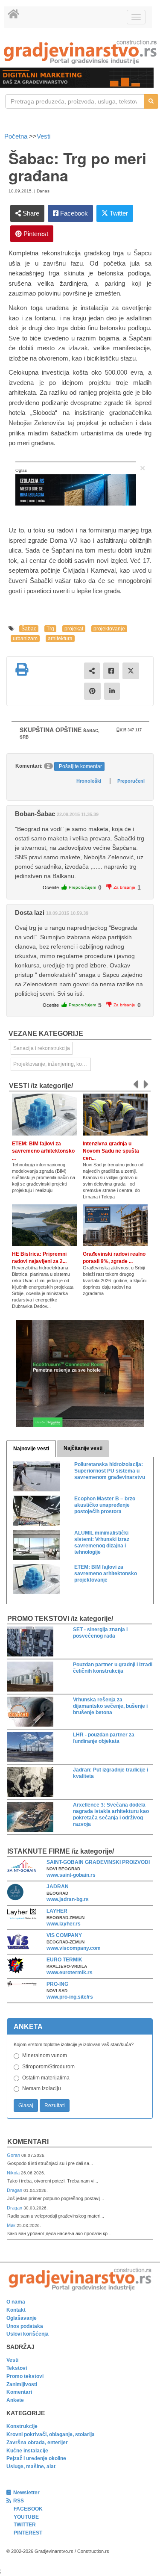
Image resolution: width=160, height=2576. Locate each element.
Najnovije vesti (31, 1449)
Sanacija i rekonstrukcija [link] (42, 1048)
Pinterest (35, 234)
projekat (74, 629)
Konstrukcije (22, 2426)
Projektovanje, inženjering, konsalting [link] (52, 1064)
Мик (12, 2225)
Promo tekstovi (25, 2376)
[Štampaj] (22, 669)
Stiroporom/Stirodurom (48, 2067)
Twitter (118, 213)
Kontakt (16, 2310)
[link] (80, 52)
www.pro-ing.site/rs (70, 1997)
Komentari (28, 2142)
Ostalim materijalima (46, 2078)
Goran (14, 2155)
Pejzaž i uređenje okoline (36, 2458)
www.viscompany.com (74, 1948)
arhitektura (60, 639)
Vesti (44, 136)
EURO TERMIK (64, 1960)
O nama (16, 2302)
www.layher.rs (64, 1924)
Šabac (29, 629)
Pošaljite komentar (80, 766)
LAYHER (57, 1911)
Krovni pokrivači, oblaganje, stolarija (51, 2434)
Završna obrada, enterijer (37, 2443)
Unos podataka (25, 2326)
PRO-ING (57, 1984)
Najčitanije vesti (83, 1448)
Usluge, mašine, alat (31, 2467)
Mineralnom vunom (45, 2055)
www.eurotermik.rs (70, 1973)
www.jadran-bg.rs (68, 1899)
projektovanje (109, 629)
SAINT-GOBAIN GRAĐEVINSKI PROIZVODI (98, 1862)
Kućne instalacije (27, 2451)
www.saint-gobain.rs (71, 1875)
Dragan (15, 2190)
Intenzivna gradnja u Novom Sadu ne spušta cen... (111, 1151)
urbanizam (25, 639)
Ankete (15, 2400)
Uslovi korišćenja (28, 2334)
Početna (17, 136)
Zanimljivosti (22, 2384)
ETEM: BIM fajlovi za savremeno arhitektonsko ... (43, 1151)
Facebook (73, 213)
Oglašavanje (22, 2318)
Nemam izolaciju (42, 2088)
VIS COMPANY (64, 1935)
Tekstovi (17, 2368)
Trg (50, 629)
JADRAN (58, 1887)
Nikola (14, 2173)
